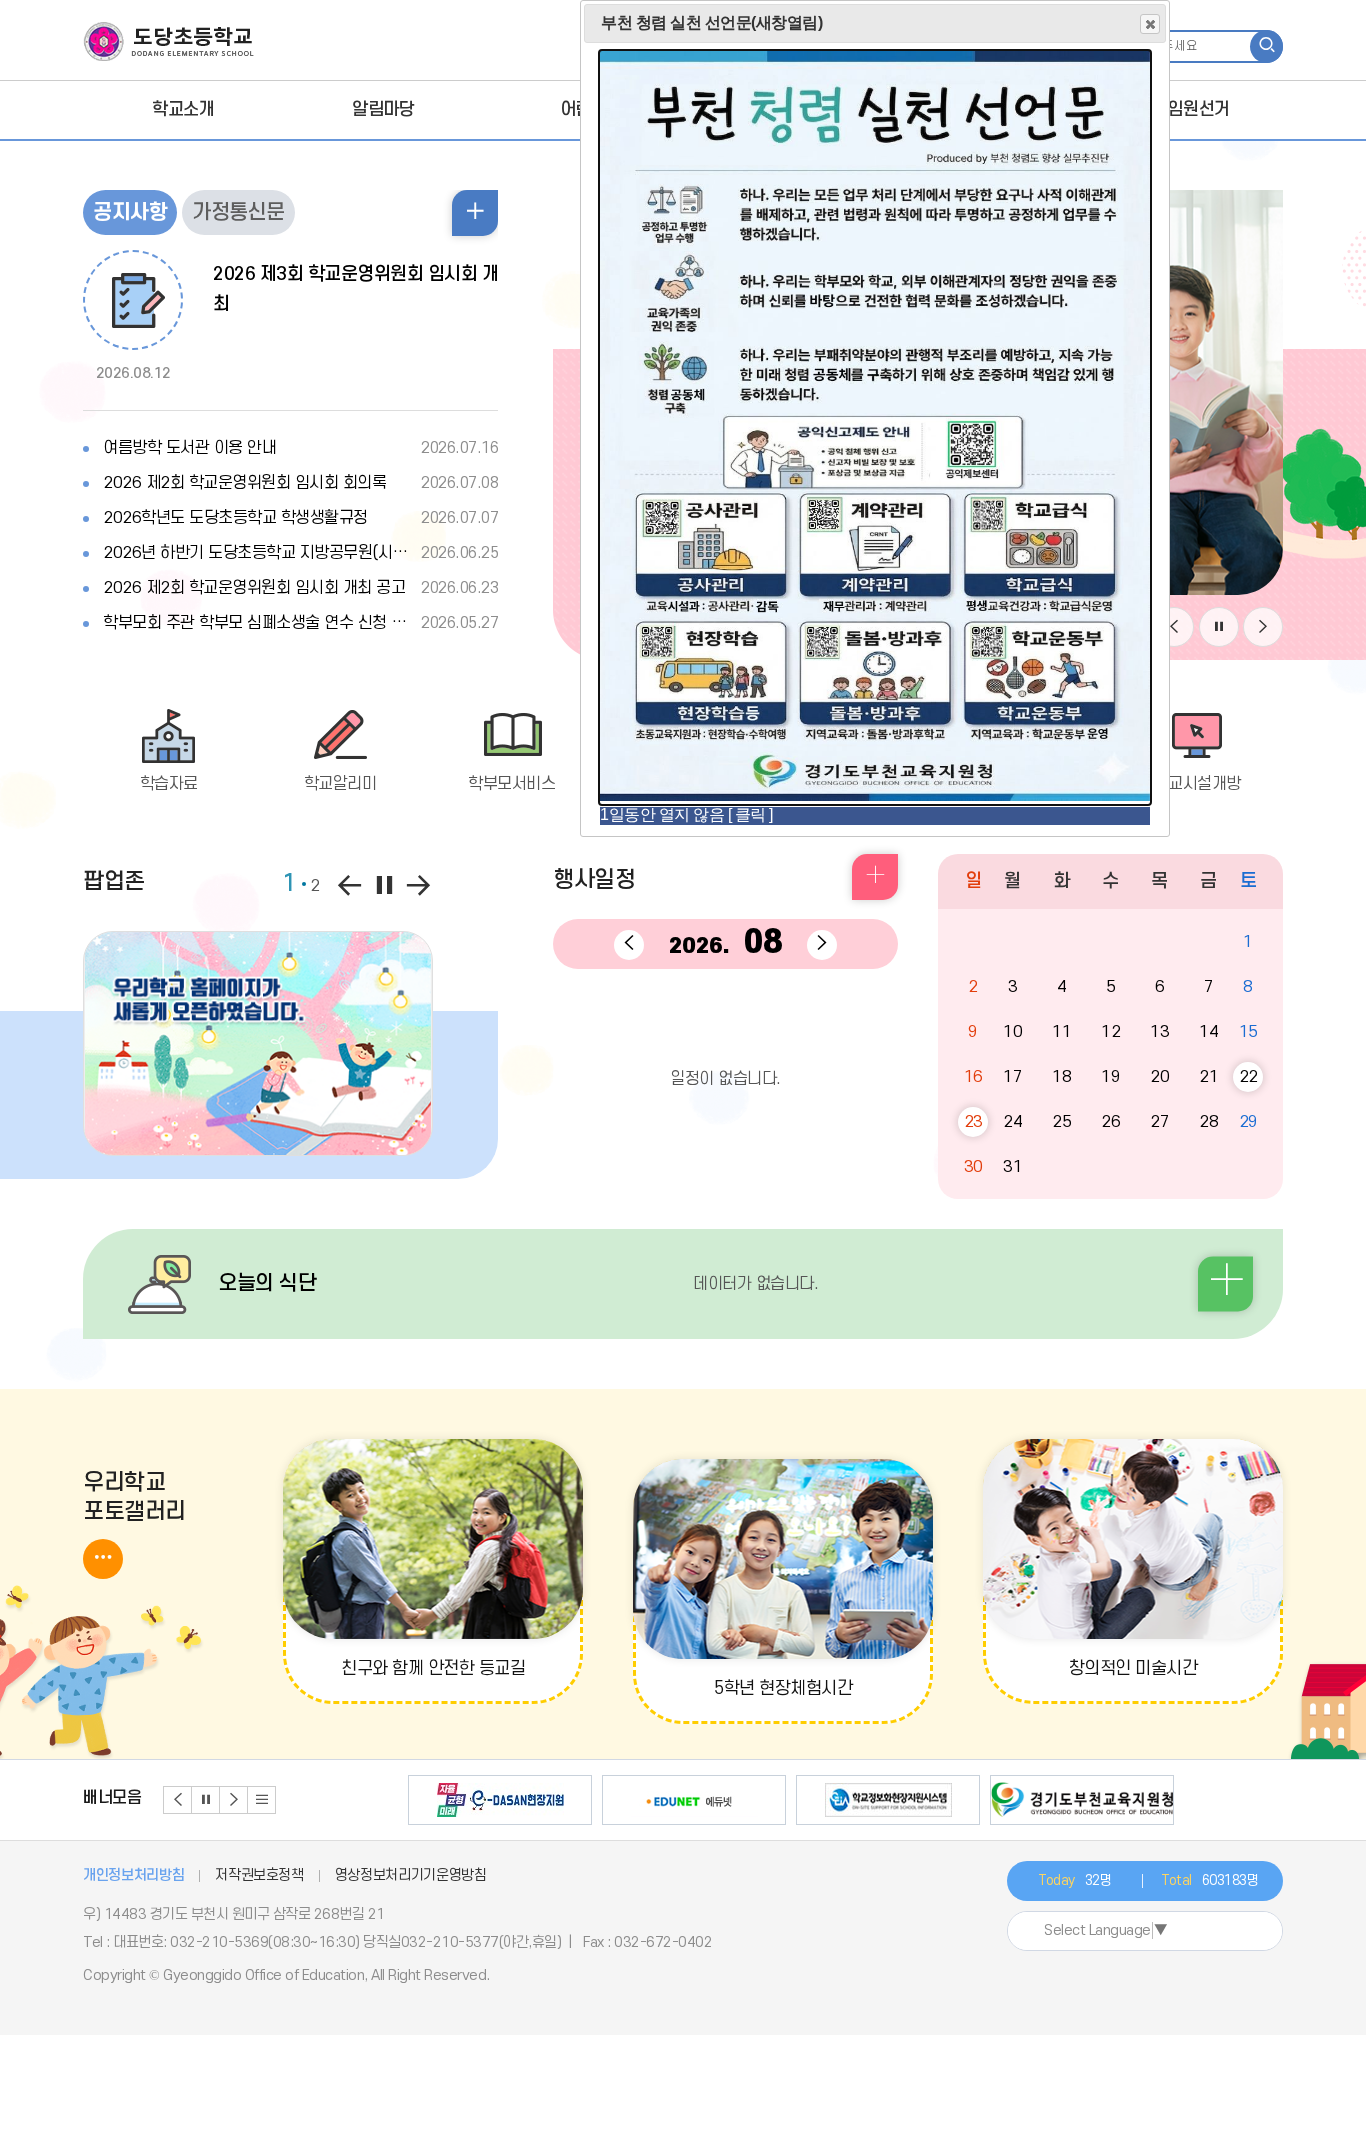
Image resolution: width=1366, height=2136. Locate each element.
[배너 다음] (234, 1800)
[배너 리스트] (262, 1800)
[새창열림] (875, 795)
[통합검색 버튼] (1266, 46)
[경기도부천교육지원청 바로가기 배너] (1082, 1800)
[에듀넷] (694, 1800)
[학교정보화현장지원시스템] (888, 1800)
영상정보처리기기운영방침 (411, 1875)
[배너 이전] (178, 1800)
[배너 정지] (206, 1800)
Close (1150, 24)
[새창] (258, 1043)
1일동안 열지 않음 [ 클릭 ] (686, 814)
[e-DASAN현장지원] (500, 1800)
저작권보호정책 (259, 1875)
